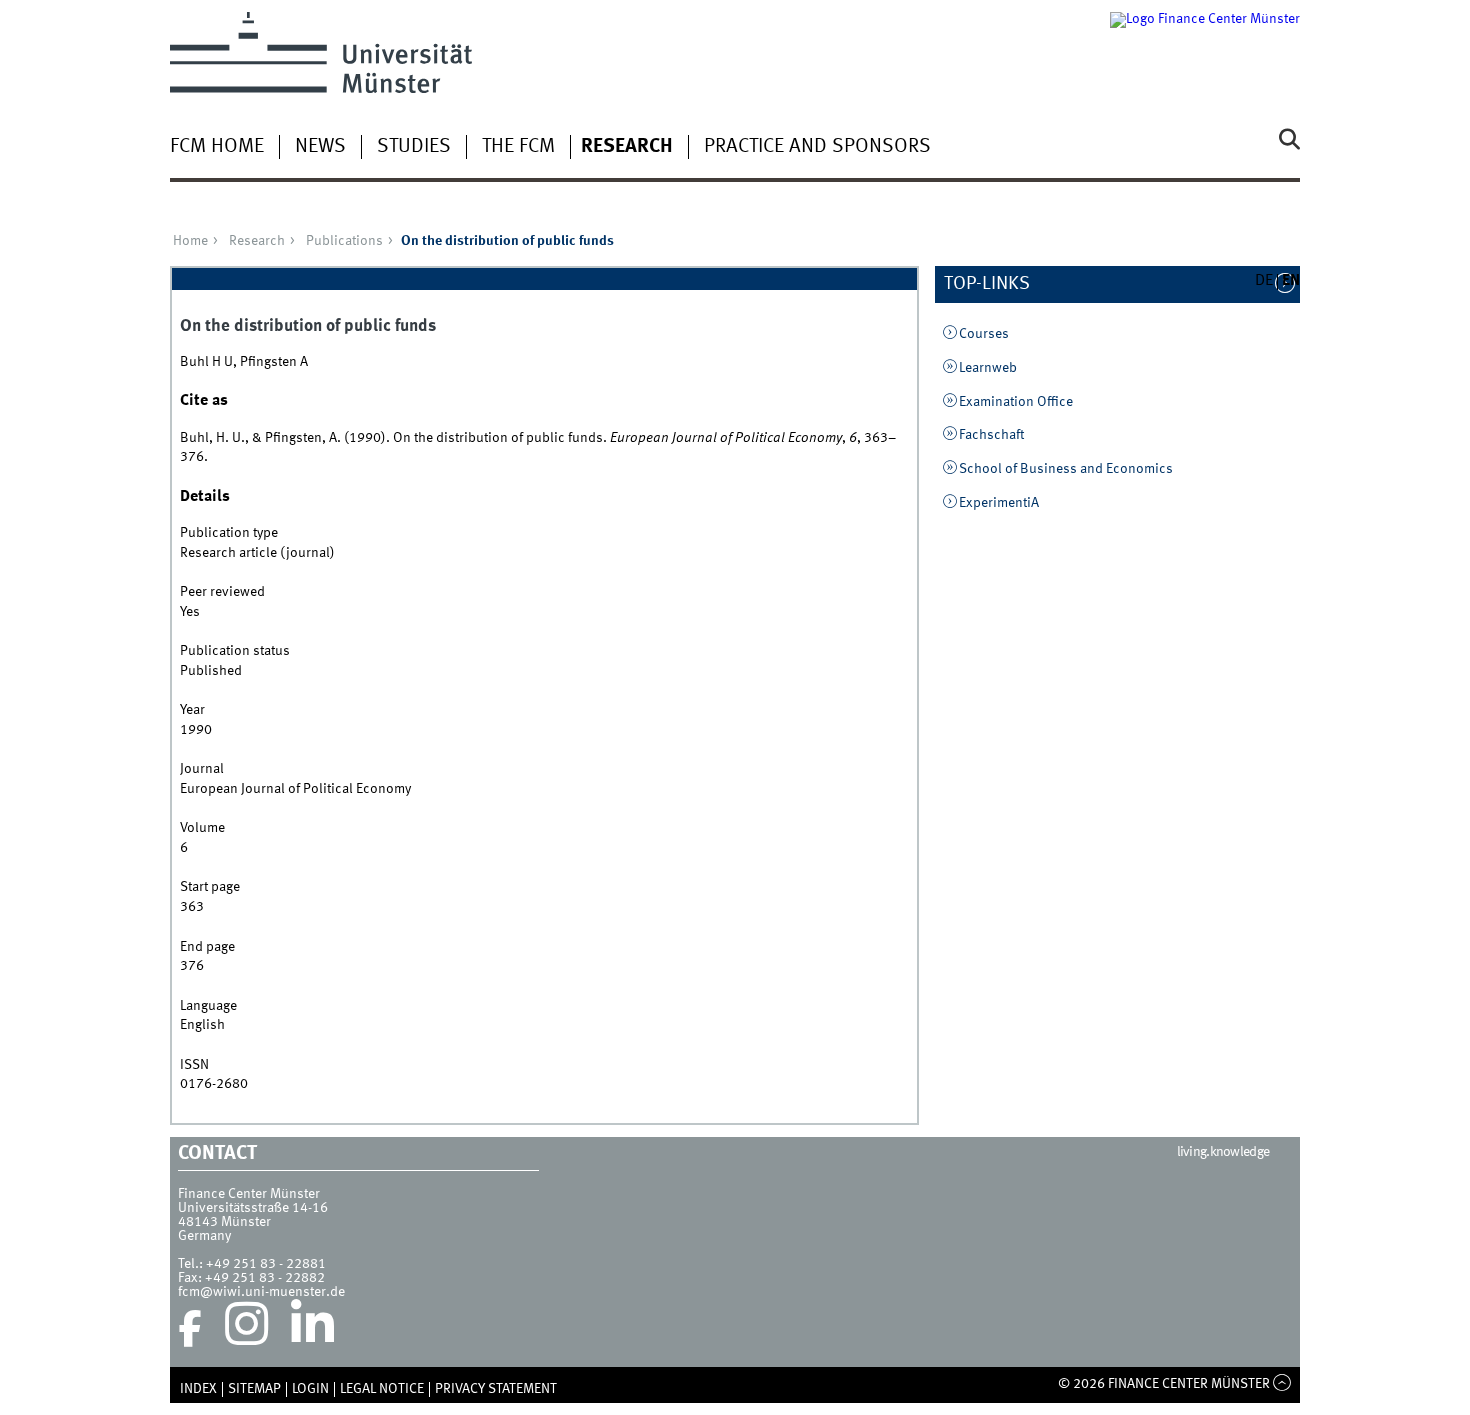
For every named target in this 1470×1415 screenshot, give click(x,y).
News (320, 147)
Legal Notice (382, 1389)
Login (310, 1389)
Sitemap (254, 1389)
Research (627, 147)
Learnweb (988, 368)
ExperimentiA (999, 503)
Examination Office (1016, 402)
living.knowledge (1223, 1152)
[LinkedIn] (312, 1329)
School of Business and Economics (1066, 469)
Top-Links (997, 284)
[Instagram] (246, 1329)
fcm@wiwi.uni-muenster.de (261, 1292)
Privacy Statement (496, 1389)
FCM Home (217, 147)
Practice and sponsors (817, 147)
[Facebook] (190, 1329)
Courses (984, 334)
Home (190, 241)
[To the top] (1282, 1384)
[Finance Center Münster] (1205, 52)
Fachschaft (991, 435)
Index (198, 1389)
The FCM (518, 147)
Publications (344, 241)
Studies (414, 147)
